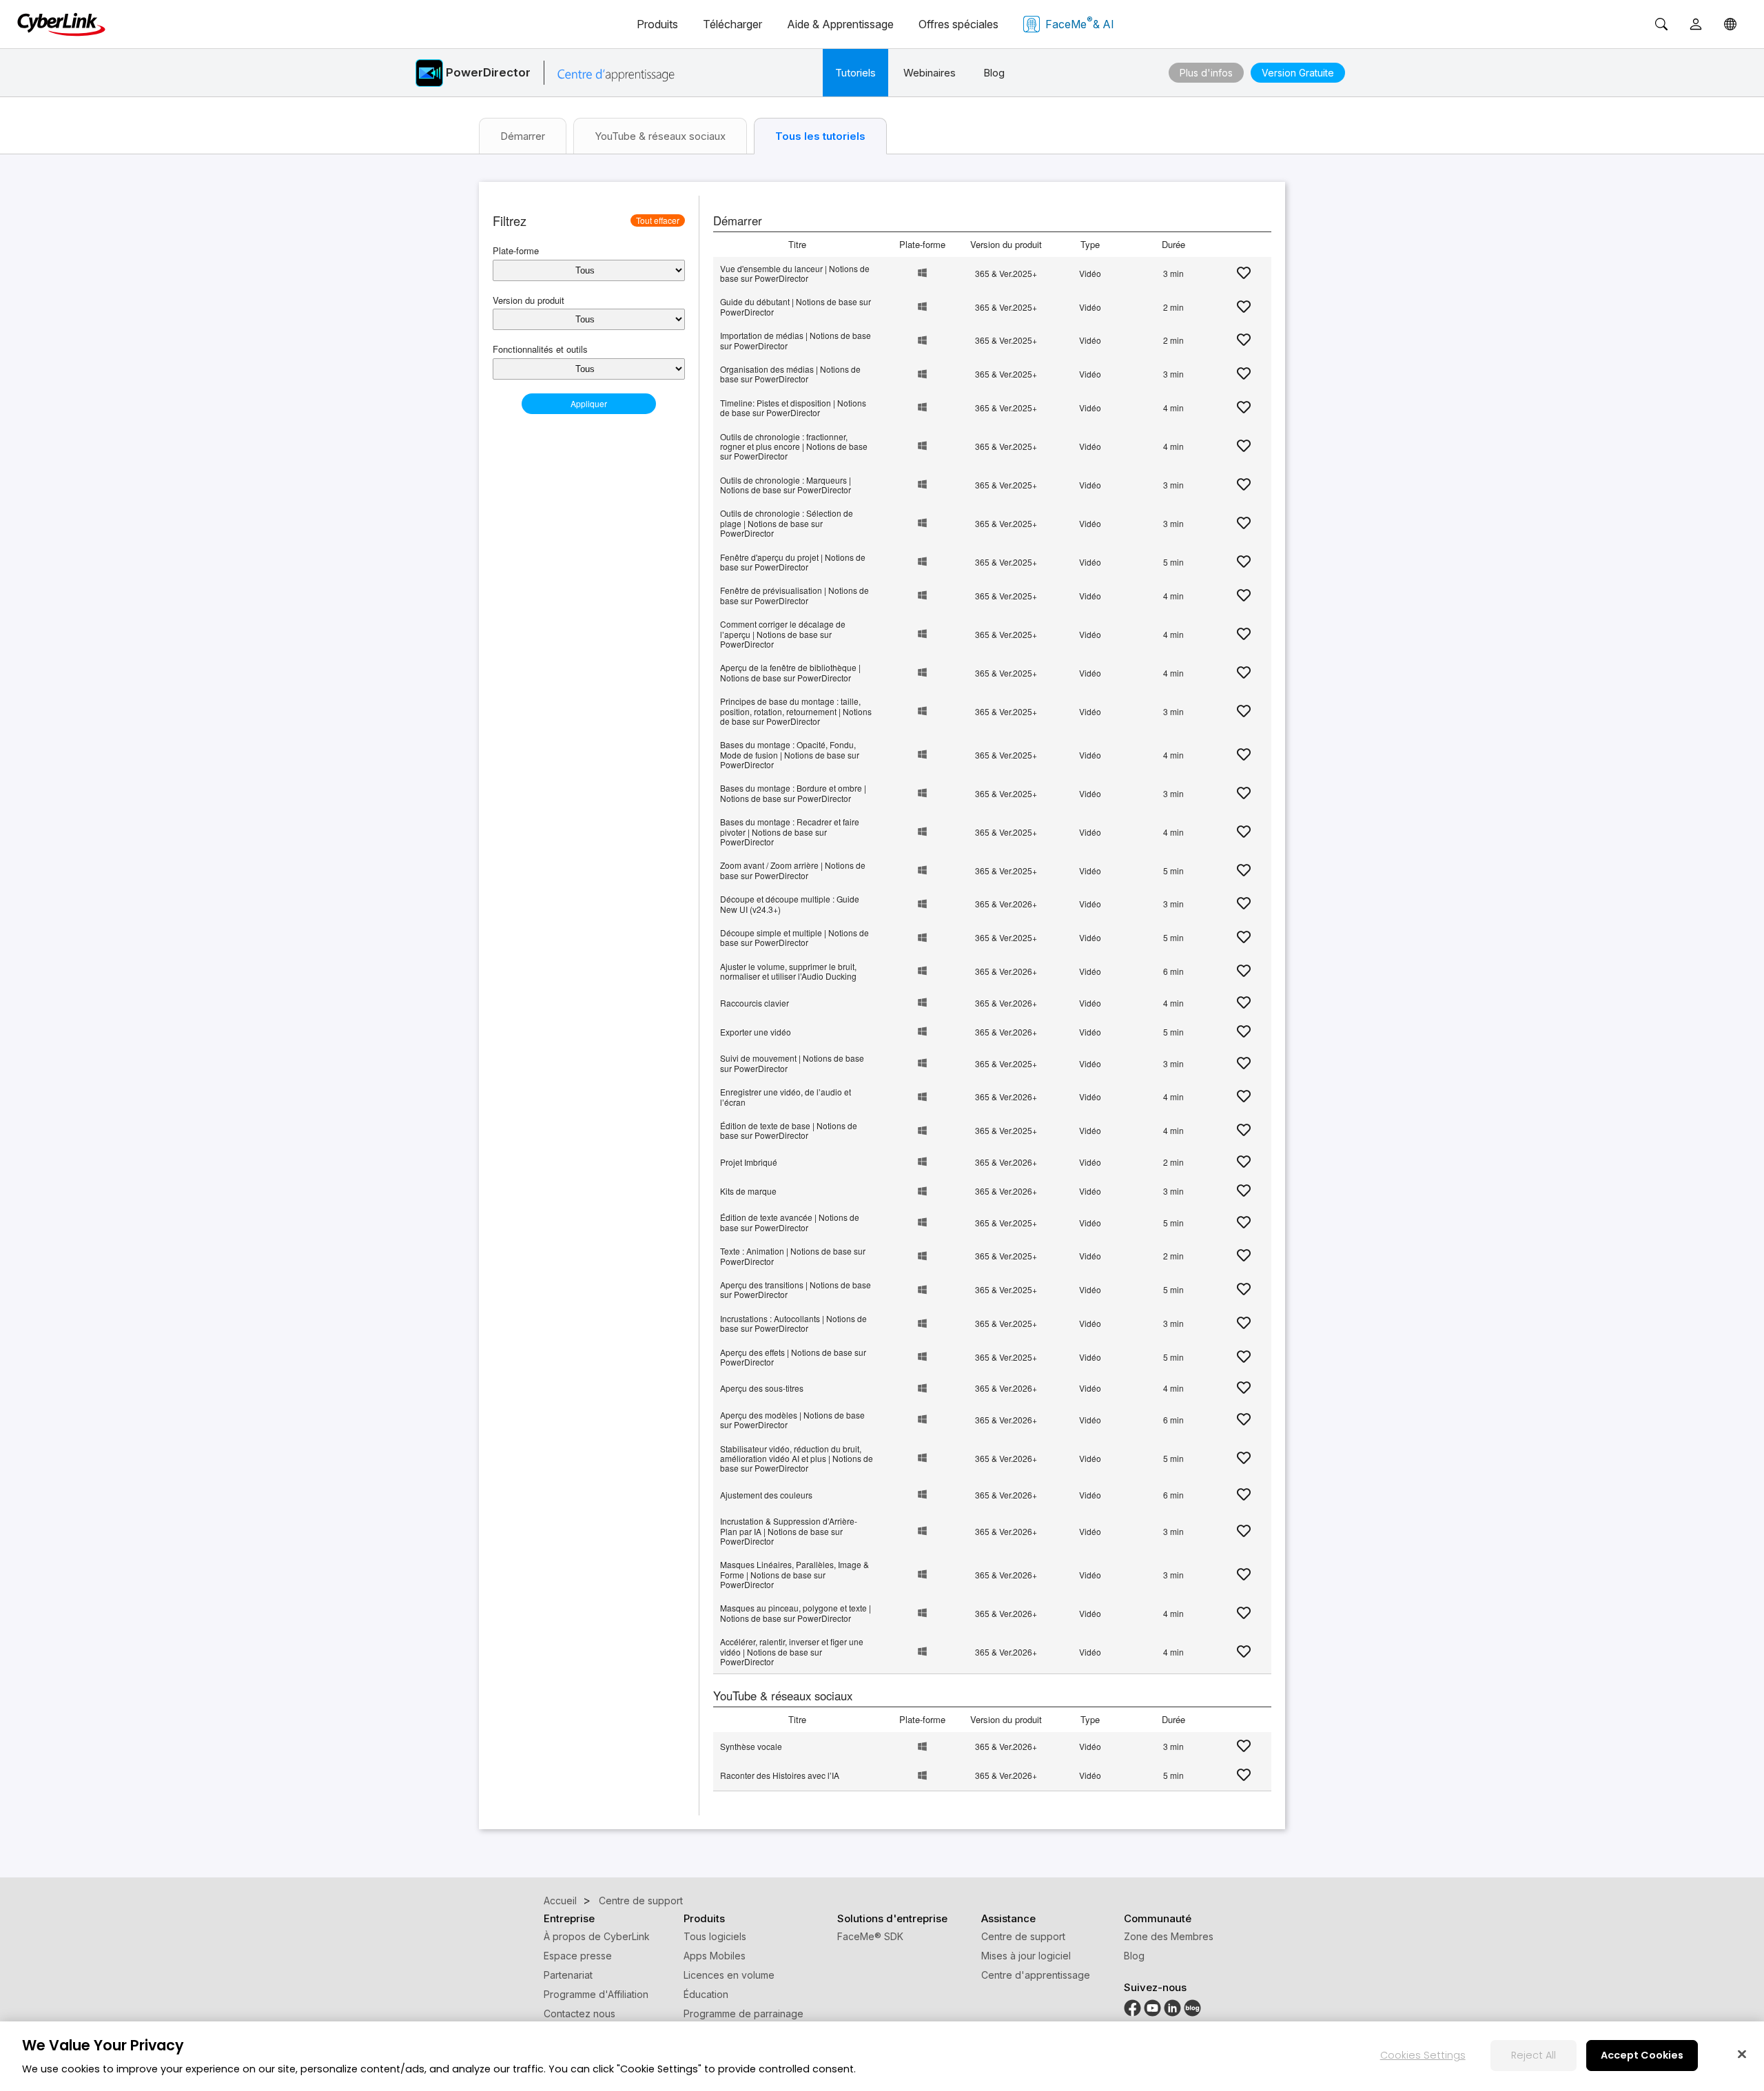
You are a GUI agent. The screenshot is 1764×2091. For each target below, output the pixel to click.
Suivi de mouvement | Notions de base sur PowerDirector (792, 1063)
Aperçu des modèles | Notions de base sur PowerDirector (792, 1420)
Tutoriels (855, 73)
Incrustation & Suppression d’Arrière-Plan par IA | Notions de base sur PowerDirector (789, 1531)
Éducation (706, 1994)
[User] (1696, 24)
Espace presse (578, 1956)
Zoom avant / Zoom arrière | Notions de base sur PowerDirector (793, 870)
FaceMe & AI (1080, 23)
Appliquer (589, 403)
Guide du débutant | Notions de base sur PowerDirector (796, 306)
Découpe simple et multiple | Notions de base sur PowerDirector (794, 937)
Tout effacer (658, 220)
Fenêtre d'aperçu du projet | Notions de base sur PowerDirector (793, 562)
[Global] (1730, 24)
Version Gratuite (1298, 73)
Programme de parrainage (743, 2013)
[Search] (1661, 24)
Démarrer (523, 136)
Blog (994, 73)
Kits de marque (748, 1191)
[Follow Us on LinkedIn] (1172, 2007)
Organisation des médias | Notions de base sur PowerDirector (790, 374)
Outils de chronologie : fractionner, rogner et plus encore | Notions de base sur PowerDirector (794, 446)
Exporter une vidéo (756, 1032)
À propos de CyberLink (597, 1936)
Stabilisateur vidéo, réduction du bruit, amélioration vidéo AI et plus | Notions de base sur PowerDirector (797, 1459)
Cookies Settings (1423, 2055)
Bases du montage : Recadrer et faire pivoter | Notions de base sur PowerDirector (790, 832)
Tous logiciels (715, 1936)
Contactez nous (580, 2013)
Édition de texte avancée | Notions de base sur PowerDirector (790, 1222)
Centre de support (1023, 1936)
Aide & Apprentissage (840, 24)
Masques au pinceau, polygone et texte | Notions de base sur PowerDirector (796, 1613)
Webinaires (930, 73)
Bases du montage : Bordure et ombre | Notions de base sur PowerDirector (793, 793)
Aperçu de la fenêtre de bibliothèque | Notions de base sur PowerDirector (790, 672)
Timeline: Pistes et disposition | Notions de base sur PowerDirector (793, 408)
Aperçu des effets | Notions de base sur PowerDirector (793, 1357)
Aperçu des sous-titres (762, 1388)
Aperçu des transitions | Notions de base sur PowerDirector (796, 1289)
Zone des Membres (1169, 1936)
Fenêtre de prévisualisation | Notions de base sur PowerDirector (794, 595)
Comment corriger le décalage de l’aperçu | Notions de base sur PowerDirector (783, 634)
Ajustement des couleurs (766, 1495)
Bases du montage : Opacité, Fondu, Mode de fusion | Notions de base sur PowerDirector (790, 754)
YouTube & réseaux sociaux (660, 136)
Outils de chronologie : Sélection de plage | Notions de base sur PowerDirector (787, 523)
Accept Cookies (1642, 2055)
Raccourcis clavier (755, 1003)
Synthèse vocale (751, 1746)
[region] (882, 2056)
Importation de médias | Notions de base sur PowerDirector (796, 340)
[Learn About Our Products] (1192, 2007)
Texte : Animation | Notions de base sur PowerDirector (793, 1256)
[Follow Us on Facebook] (1132, 2007)
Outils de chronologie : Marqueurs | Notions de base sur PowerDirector (786, 485)
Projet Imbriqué (749, 1162)
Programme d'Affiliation (596, 1994)
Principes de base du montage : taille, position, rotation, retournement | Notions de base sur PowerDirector (796, 711)
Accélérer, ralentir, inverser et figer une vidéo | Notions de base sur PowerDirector (792, 1651)
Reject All (1534, 2055)
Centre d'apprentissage (1036, 1975)
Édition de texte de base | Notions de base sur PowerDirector (789, 1130)
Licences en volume (729, 1975)
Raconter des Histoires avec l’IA (780, 1775)
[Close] (1742, 2054)
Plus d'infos (1206, 73)
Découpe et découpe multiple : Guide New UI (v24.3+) (790, 904)
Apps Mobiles (715, 1956)
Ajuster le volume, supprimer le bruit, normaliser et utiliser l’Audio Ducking (788, 971)
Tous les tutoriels (820, 136)
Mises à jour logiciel (1026, 1956)
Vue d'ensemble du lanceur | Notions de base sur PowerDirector (795, 273)
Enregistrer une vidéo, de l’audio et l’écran (786, 1096)
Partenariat (568, 1975)
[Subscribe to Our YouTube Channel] (1152, 2007)
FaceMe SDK (870, 1936)
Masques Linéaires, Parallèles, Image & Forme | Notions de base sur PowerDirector (794, 1574)
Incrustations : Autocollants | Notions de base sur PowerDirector (793, 1323)
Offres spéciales (958, 24)
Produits (657, 24)
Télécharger (732, 24)
